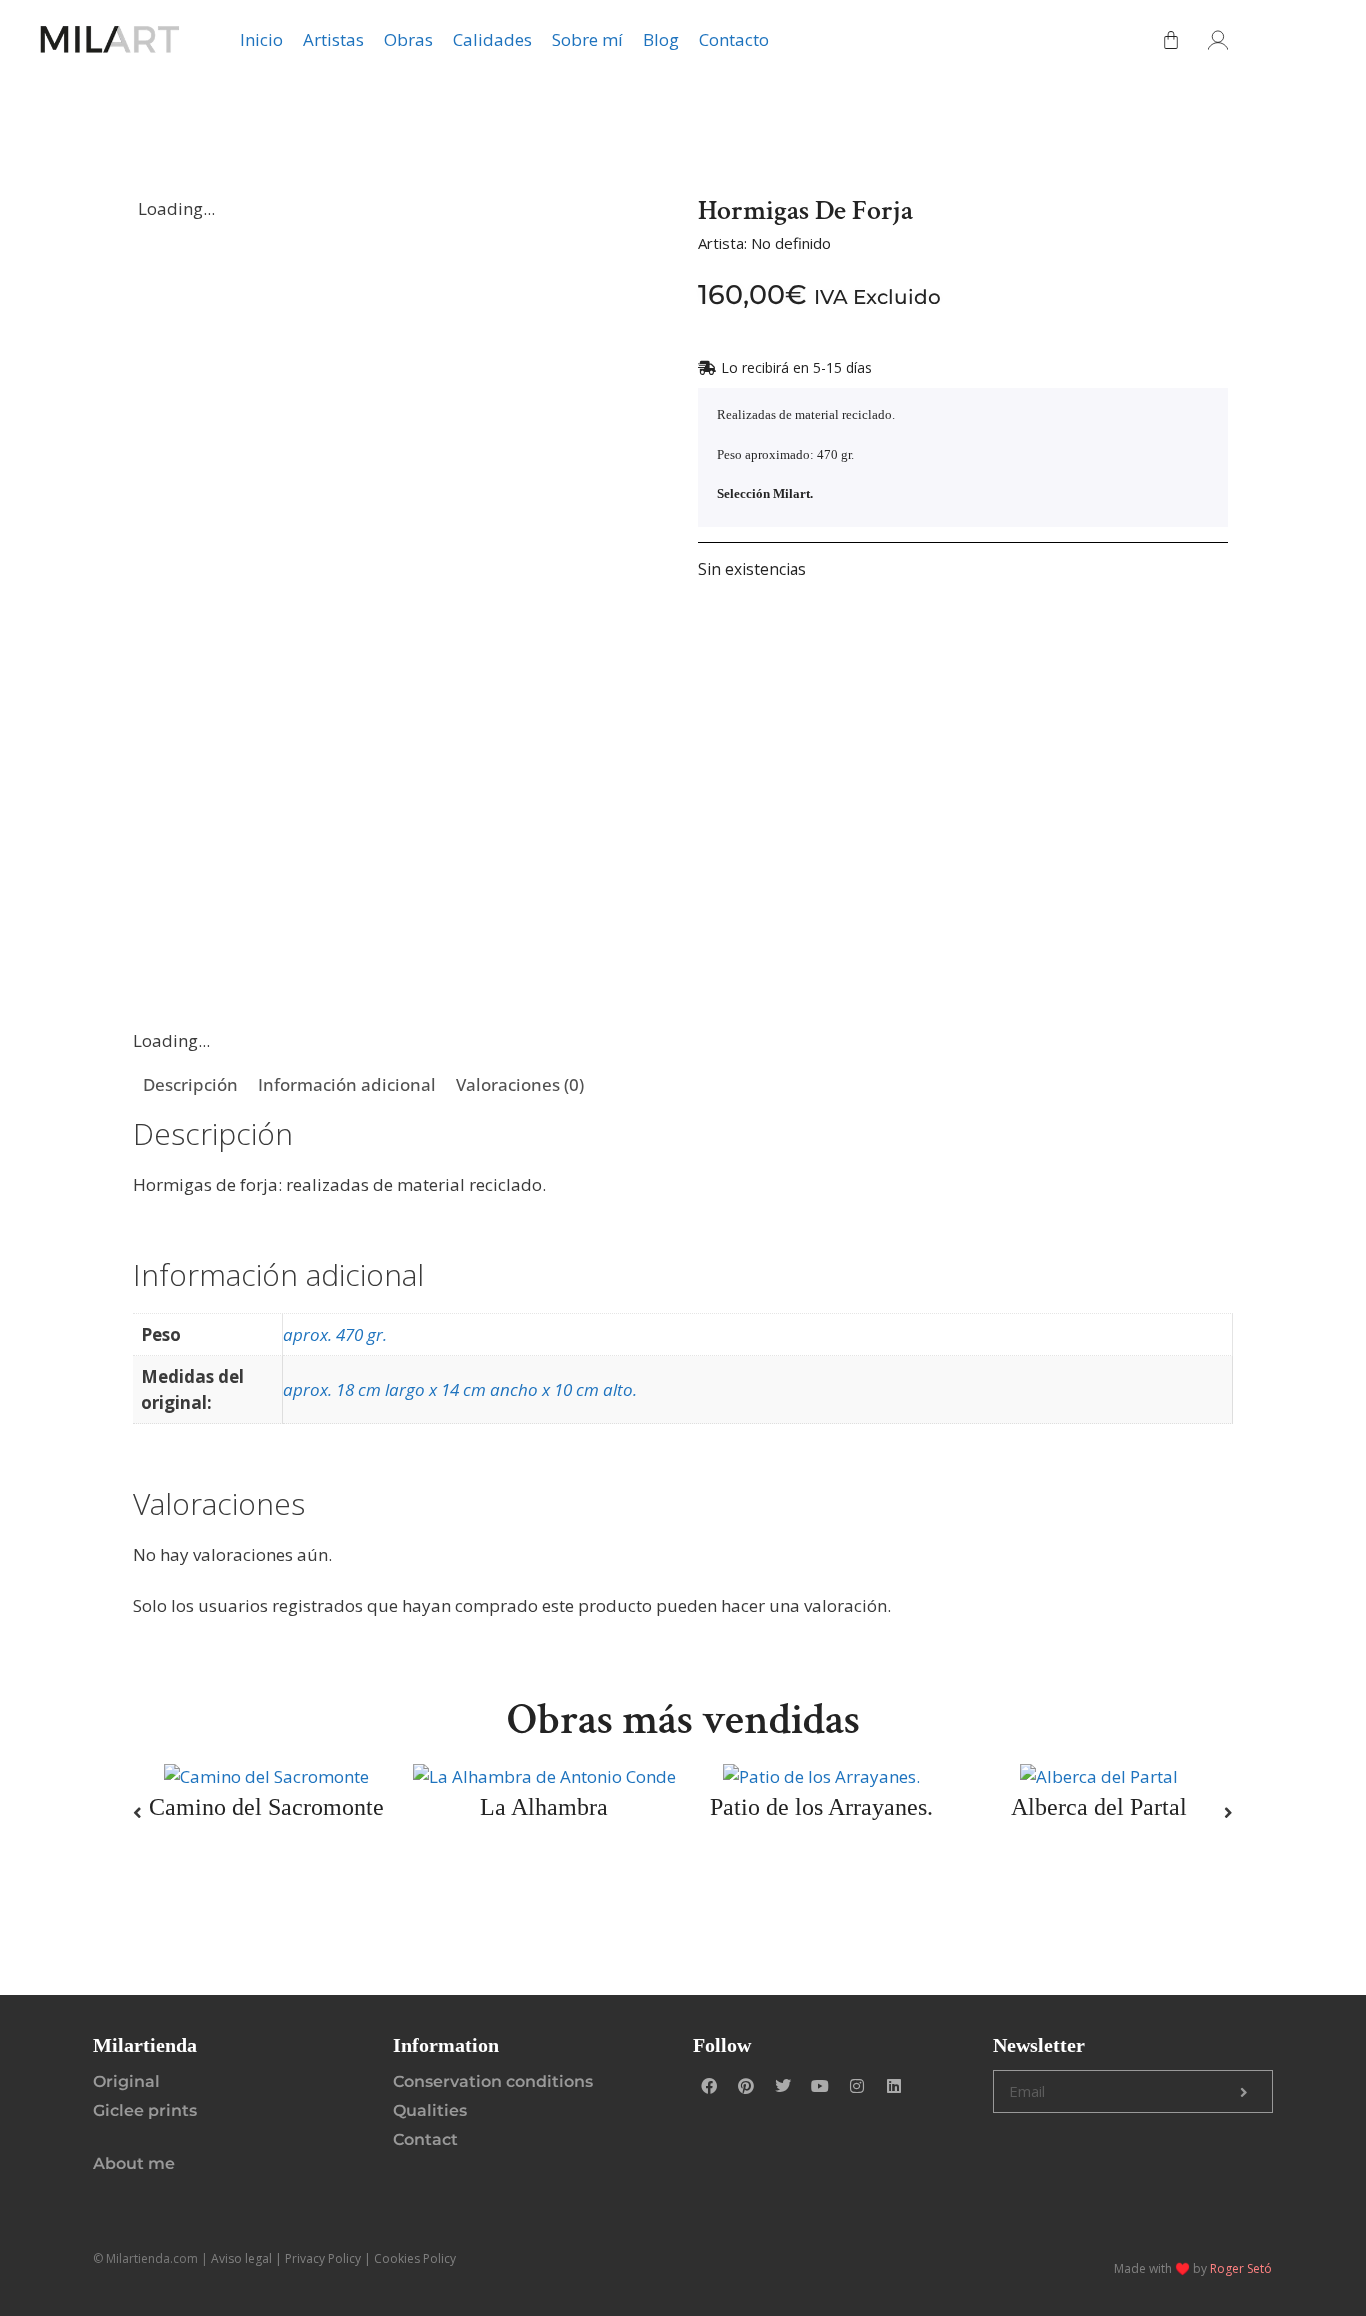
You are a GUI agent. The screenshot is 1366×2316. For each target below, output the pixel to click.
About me (134, 2163)
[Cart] (1171, 40)
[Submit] (1244, 2092)
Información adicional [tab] (347, 1084)
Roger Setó (1241, 2268)
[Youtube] (820, 2086)
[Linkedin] (894, 2086)
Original (126, 2081)
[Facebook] (709, 2086)
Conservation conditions (493, 2081)
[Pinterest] (746, 2086)
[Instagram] (857, 2086)
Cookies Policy (415, 2258)
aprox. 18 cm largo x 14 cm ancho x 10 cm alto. (460, 1389)
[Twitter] (783, 2086)
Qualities (430, 2110)
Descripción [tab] (190, 1084)
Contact (425, 2139)
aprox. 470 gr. (335, 1334)
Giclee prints (145, 2110)
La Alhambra (544, 1807)
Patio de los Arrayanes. (821, 1807)
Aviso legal (241, 2258)
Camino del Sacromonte (266, 1807)
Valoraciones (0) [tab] (520, 1084)
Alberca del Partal (1099, 1807)
